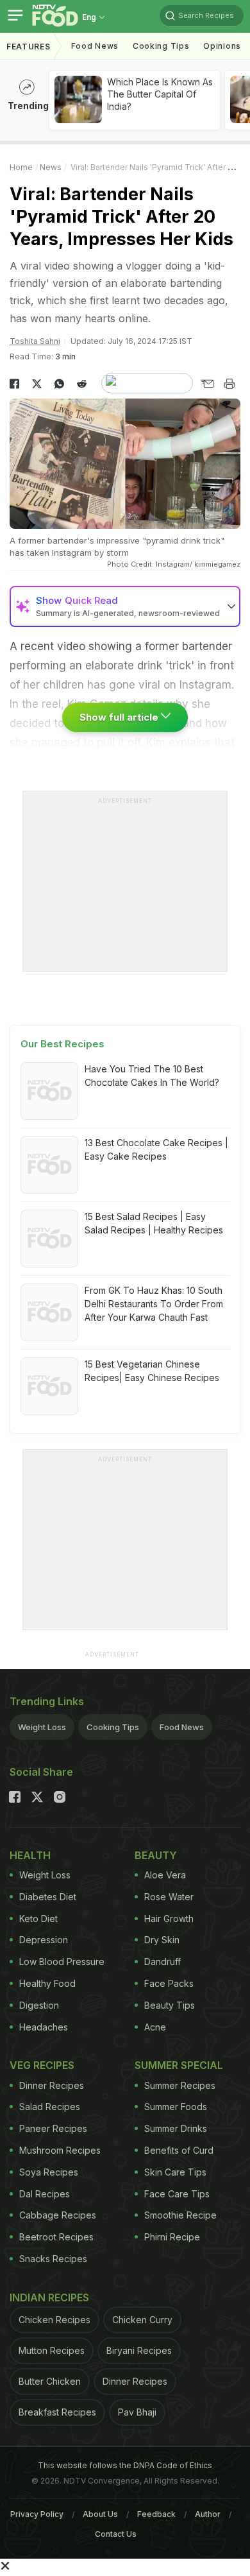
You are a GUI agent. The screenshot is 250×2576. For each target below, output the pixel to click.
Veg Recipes (42, 2065)
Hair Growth (169, 1919)
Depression (44, 1940)
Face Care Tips (177, 2194)
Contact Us (116, 2534)
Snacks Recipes (53, 2259)
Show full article (120, 717)
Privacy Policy (37, 2514)
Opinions (222, 46)
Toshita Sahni (35, 341)
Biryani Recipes (139, 2350)
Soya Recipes (49, 2172)
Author (208, 2514)
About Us (100, 2514)
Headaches (44, 2027)
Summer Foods (176, 2107)
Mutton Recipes (52, 2350)
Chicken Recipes (54, 2320)
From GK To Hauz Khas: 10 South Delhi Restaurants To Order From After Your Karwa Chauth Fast (154, 1304)
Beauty (156, 1855)
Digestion (39, 2005)
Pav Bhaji (137, 2412)
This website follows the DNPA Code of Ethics (125, 2465)
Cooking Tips (113, 1727)
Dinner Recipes (52, 2085)
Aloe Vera (165, 1875)
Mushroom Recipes (60, 2150)
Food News (95, 46)
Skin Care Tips (175, 2172)
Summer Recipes (180, 2085)
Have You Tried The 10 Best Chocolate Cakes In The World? (152, 1076)
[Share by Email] (207, 384)
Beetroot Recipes (56, 2237)
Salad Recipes (50, 2107)
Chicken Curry (142, 2320)
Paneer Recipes (53, 2128)
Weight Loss (42, 1727)
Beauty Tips (170, 2005)
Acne (155, 2027)
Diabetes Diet (48, 1897)
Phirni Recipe (172, 2237)
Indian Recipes (49, 2297)
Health (30, 1855)
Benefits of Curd (179, 2150)
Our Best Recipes (63, 1044)
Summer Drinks (176, 2128)
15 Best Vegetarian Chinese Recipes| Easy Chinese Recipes (152, 1371)
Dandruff (162, 1962)
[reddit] (82, 384)
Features (29, 47)
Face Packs (169, 1983)
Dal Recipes (45, 2194)
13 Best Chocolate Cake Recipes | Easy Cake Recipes (156, 1149)
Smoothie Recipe (180, 2215)
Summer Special (179, 2065)
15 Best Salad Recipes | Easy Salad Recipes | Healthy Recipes (154, 1223)
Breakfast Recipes (57, 2412)
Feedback (156, 2514)
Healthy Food (47, 1983)
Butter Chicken (50, 2381)
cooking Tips (161, 46)
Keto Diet (38, 1919)
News (51, 167)
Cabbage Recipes (58, 2215)
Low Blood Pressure (62, 1962)
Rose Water (169, 1897)
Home (21, 167)
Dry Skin (162, 1940)
